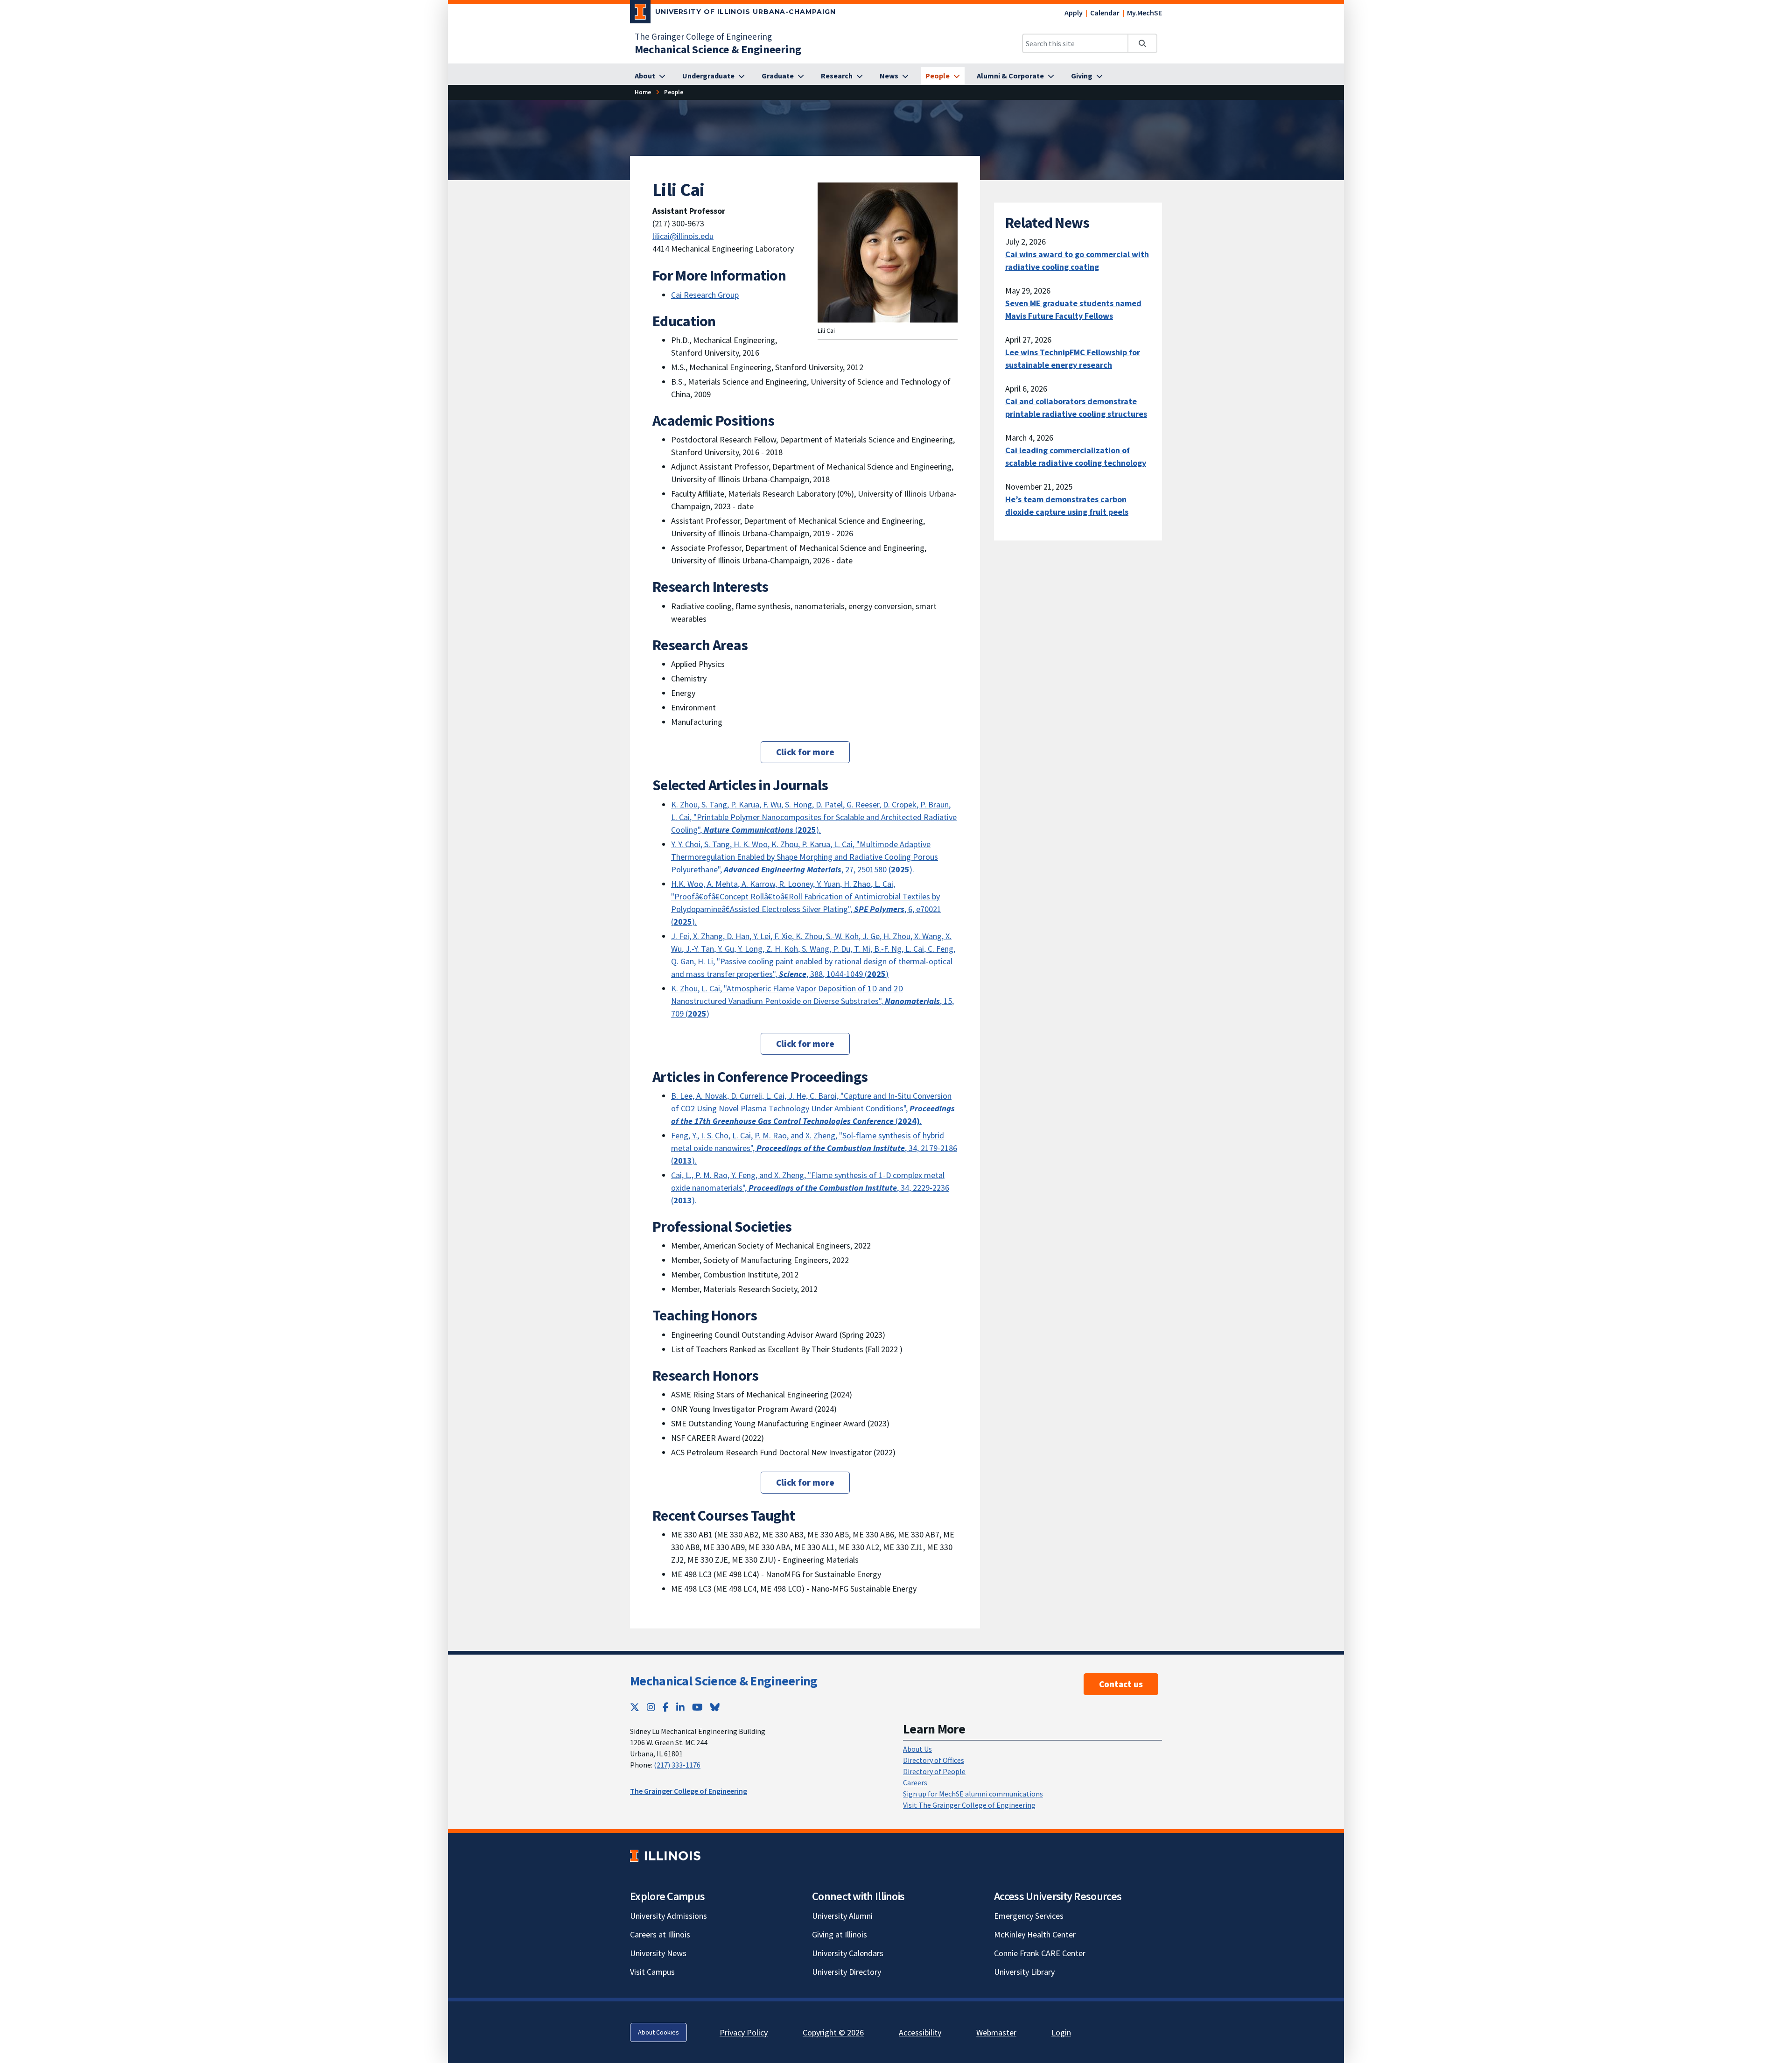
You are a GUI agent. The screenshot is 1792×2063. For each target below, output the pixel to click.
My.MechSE (1144, 13)
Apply (1074, 13)
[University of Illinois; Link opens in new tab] (665, 1856)
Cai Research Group (705, 295)
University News (658, 1953)
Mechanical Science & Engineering (724, 1681)
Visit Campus (652, 1972)
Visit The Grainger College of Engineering (969, 1805)
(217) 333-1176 (677, 1765)
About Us (917, 1749)
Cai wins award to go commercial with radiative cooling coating (1077, 260)
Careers (915, 1782)
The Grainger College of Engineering (703, 36)
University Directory (847, 1972)
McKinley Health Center (1035, 1934)
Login (1061, 2032)
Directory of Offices (934, 1760)
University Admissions (668, 1916)
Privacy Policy (744, 2032)
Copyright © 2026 (833, 2032)
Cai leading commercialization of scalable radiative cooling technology (1076, 456)
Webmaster (996, 2032)
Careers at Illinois (660, 1934)
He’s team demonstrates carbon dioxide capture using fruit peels (1067, 505)
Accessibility (920, 2032)
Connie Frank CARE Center (1040, 1953)
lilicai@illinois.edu (683, 236)
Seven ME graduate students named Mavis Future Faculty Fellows (1073, 309)
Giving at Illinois (840, 1934)
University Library (1024, 1972)
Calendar (1105, 13)
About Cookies (658, 2032)
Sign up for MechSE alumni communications (973, 1794)
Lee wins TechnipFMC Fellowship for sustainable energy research (1073, 358)
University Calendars (848, 1953)
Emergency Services (1029, 1916)
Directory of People (934, 1771)
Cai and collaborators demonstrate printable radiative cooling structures (1076, 407)
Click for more (805, 752)
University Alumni (842, 1916)
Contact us (1121, 1684)
